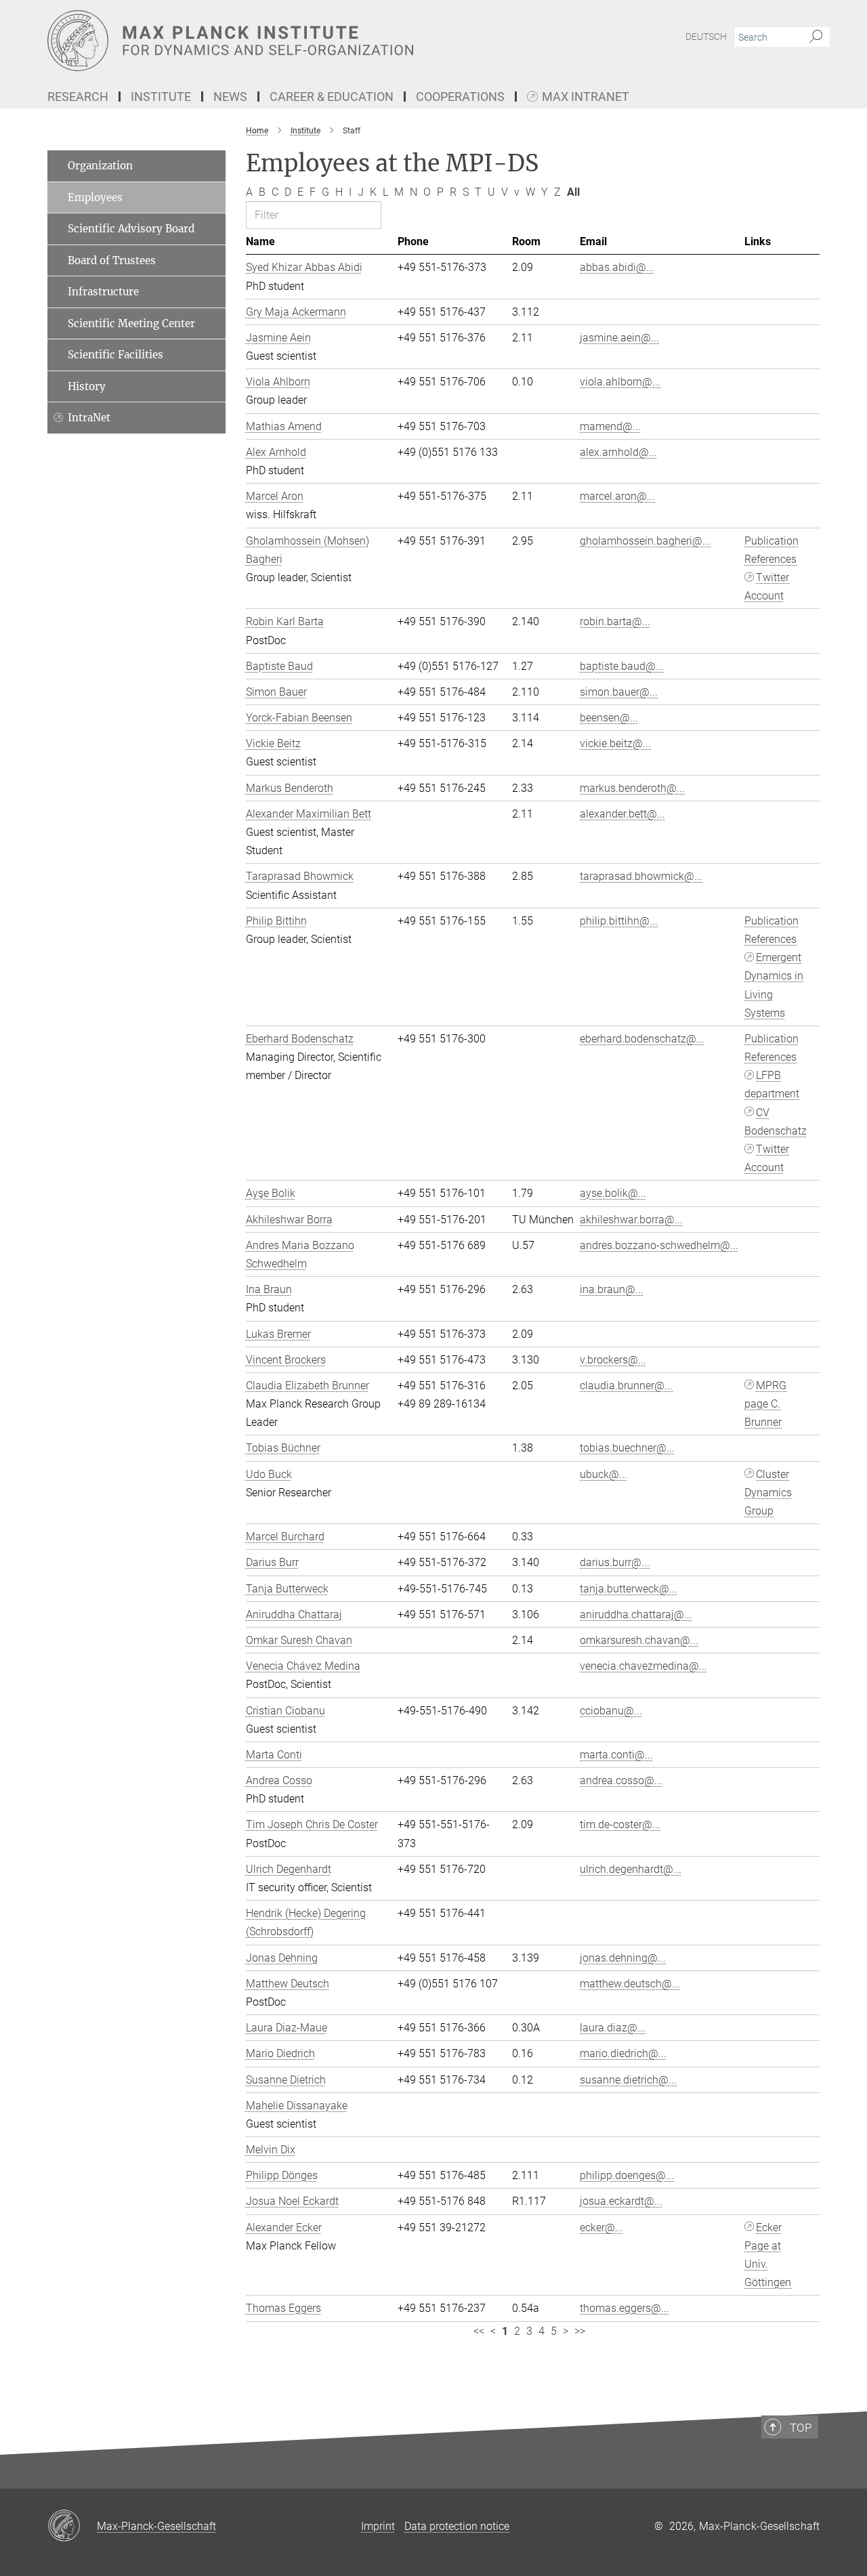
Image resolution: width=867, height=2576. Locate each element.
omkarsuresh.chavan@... (639, 1640)
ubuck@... (604, 1474)
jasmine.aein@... (619, 338)
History (87, 386)
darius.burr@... (615, 1562)
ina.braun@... (612, 1289)
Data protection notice (457, 2526)
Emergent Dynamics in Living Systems (774, 985)
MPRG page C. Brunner (765, 1404)
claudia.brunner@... (626, 1386)
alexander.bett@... (622, 814)
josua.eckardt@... (621, 2201)
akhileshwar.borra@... (631, 1220)
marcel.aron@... (617, 496)
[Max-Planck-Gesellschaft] (72, 2527)
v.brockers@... (613, 1360)
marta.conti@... (616, 1755)
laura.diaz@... (613, 2028)
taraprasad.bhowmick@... (641, 876)
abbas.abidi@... (617, 267)
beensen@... (609, 718)
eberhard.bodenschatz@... (642, 1039)
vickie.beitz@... (615, 743)
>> (580, 2331)
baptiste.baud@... (622, 666)
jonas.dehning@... (623, 1958)
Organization (100, 166)
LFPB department (772, 1084)
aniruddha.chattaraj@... (636, 1614)
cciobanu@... (611, 1711)
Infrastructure (103, 292)
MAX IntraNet (586, 97)
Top (801, 2428)
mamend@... (610, 426)
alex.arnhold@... (618, 452)
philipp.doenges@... (627, 2175)
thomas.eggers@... (625, 2308)
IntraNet (89, 418)
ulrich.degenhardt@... (631, 1869)
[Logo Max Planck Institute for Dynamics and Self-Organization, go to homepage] (301, 41)
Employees (95, 197)
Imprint (378, 2526)
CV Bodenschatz (776, 1122)
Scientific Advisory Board (131, 229)
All (573, 192)
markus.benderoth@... (632, 788)
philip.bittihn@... (619, 921)
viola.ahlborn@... (620, 382)
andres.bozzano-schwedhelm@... (659, 1245)
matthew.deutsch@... (630, 1984)
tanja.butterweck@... (629, 1589)
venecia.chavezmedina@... (643, 1666)
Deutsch (706, 37)
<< (479, 2331)
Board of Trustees (112, 260)
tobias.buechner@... (627, 1448)
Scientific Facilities (115, 355)
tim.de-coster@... (620, 1824)
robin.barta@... (615, 621)
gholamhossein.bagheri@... (645, 541)
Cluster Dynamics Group (768, 1493)
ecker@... (601, 2227)
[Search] (816, 37)
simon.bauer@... (619, 692)
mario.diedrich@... (623, 2053)
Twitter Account (767, 587)
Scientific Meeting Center (131, 323)
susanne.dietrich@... (628, 2080)
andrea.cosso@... (621, 1780)
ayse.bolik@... (613, 1193)
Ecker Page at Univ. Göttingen (768, 2255)
